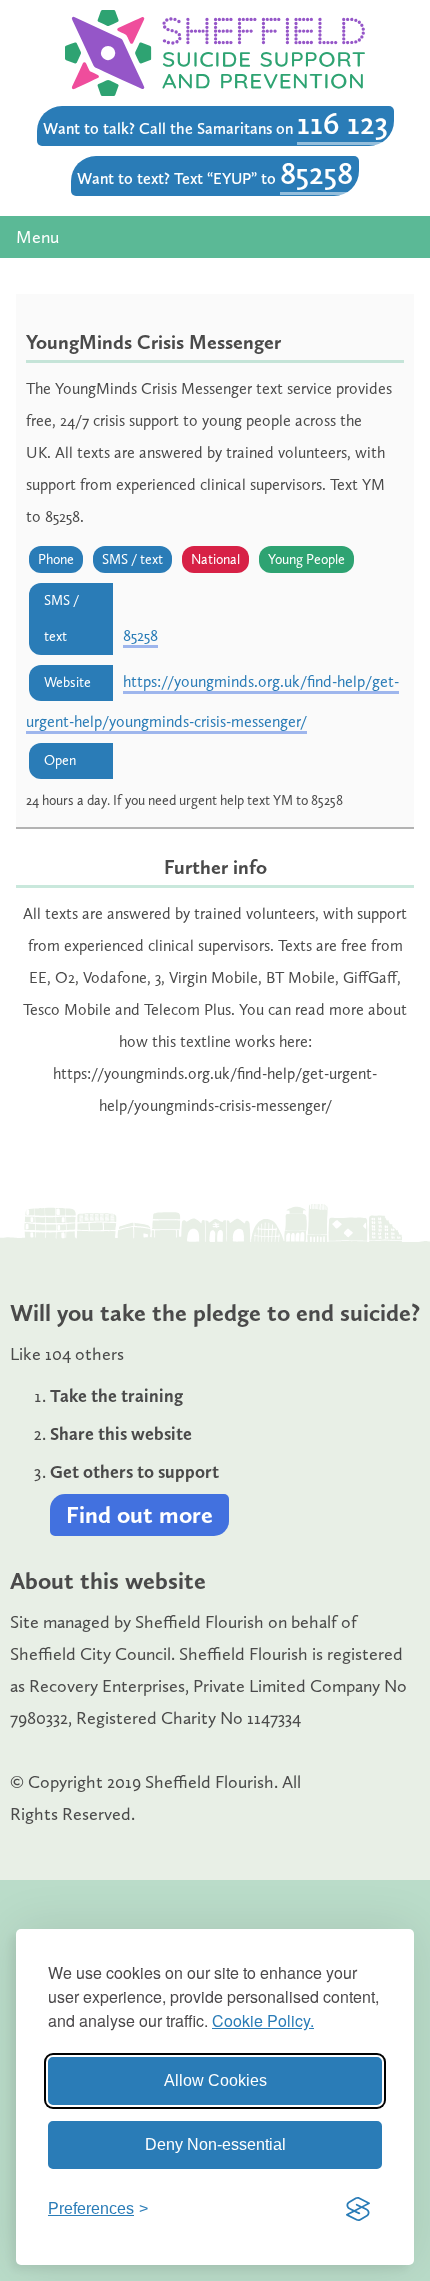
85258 (316, 173)
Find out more (139, 1514)
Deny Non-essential (215, 2144)
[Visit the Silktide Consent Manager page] (358, 2209)
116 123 (342, 123)
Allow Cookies (215, 2080)
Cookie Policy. (263, 2020)
